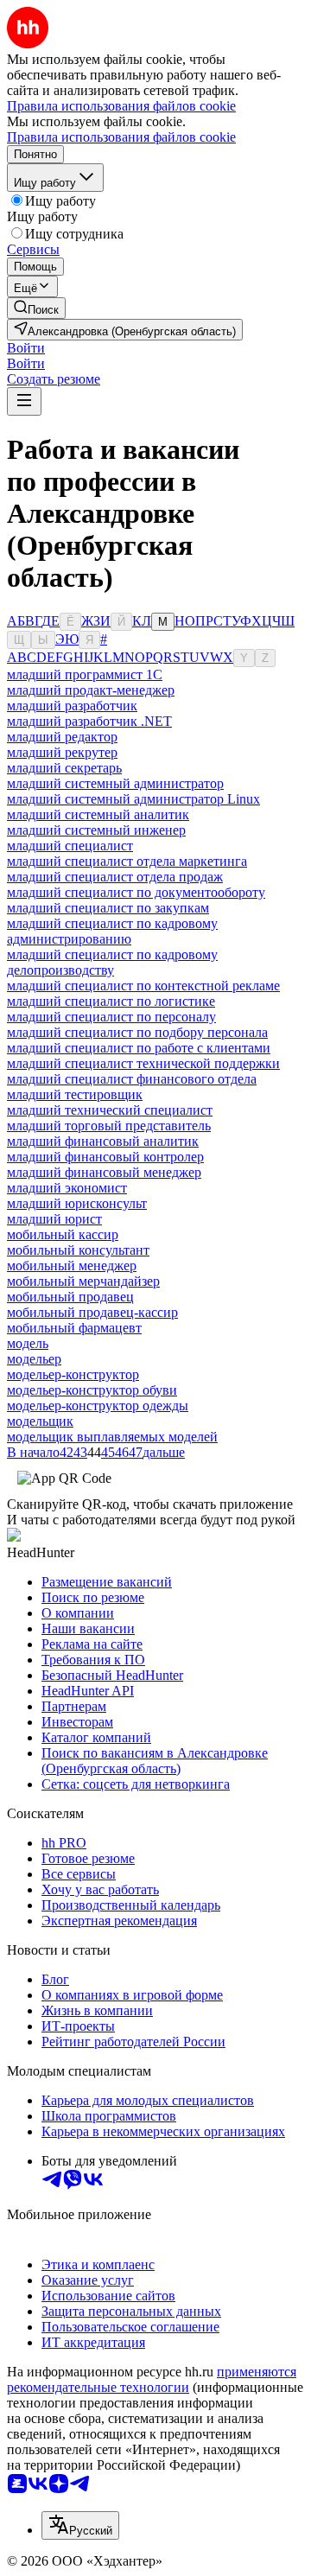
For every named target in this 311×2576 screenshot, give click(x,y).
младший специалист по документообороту (136, 892)
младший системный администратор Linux (133, 799)
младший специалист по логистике (111, 1001)
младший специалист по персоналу (111, 1017)
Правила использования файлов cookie (121, 137)
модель (28, 1343)
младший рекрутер (62, 752)
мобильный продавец (70, 1297)
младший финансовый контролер (105, 1157)
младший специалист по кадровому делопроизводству (112, 962)
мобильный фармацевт (74, 1328)
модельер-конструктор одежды (98, 1406)
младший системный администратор (115, 783)
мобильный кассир (63, 1234)
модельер (34, 1359)
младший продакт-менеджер (91, 690)
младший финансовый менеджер (104, 1172)
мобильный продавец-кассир (92, 1312)
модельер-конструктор (73, 1374)
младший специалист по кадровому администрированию (112, 931)
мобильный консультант (78, 1250)
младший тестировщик (75, 1094)
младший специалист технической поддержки (143, 1063)
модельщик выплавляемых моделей (112, 1437)
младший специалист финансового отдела (132, 1079)
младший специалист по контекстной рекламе (143, 986)
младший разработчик (72, 706)
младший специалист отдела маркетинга (127, 861)
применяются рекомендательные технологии (152, 2379)
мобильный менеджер (72, 1266)
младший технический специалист (110, 1110)
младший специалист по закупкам (108, 908)
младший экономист (67, 1188)
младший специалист (70, 846)
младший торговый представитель (109, 1126)
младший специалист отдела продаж (115, 877)
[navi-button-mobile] (24, 401)
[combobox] (80, 2525)
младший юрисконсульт (77, 1203)
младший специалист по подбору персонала (137, 1032)
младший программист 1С (85, 674)
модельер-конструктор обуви (92, 1390)
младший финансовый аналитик (103, 1141)
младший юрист (54, 1219)
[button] (26, 348)
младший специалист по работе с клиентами (139, 1048)
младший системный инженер (96, 830)
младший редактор (62, 737)
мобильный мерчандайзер (83, 1281)
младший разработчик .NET (89, 721)
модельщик (40, 1421)
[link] (36, 308)
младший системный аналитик (98, 814)
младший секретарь (64, 768)
